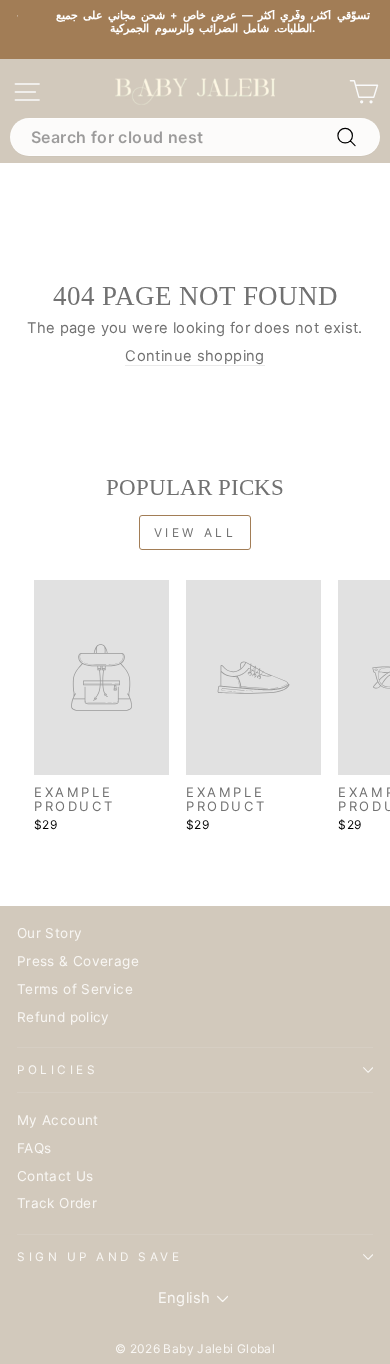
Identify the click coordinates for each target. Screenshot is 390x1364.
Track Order (57, 1203)
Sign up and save (100, 1257)
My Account (58, 1120)
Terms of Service (75, 989)
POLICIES (57, 1070)
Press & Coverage (78, 961)
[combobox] (195, 137)
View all (195, 532)
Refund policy (63, 1017)
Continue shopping (194, 356)
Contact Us (55, 1176)
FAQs (34, 1148)
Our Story (49, 933)
